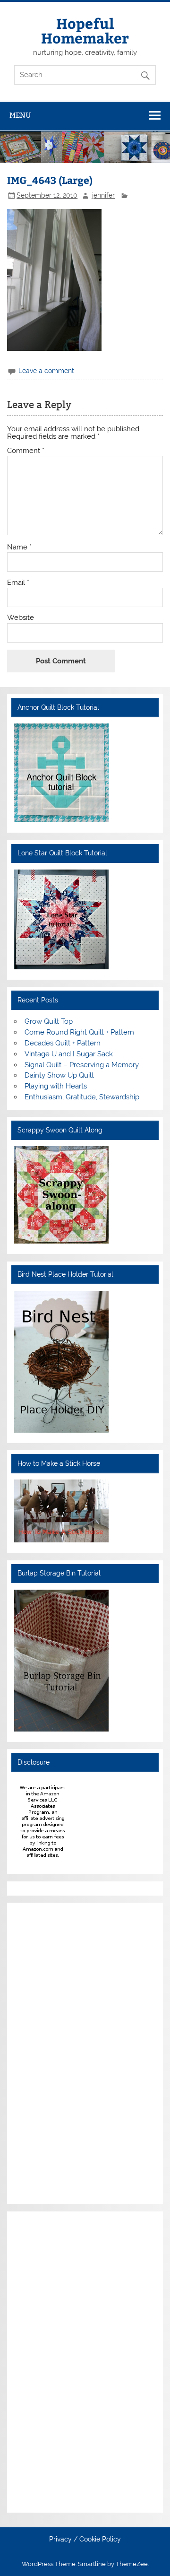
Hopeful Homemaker (85, 30)
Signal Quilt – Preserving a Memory (82, 1065)
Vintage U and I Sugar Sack (69, 1054)
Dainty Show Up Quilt (59, 1075)
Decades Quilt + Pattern (63, 1043)
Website (21, 618)
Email (18, 583)
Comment (26, 451)
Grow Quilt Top (49, 1021)
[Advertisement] (42, 2052)
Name (19, 547)
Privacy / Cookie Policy (85, 2540)
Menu (20, 115)
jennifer (103, 195)
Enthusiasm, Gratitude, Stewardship (82, 1097)
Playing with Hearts (56, 1086)
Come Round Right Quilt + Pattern (79, 1032)
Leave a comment (46, 371)
